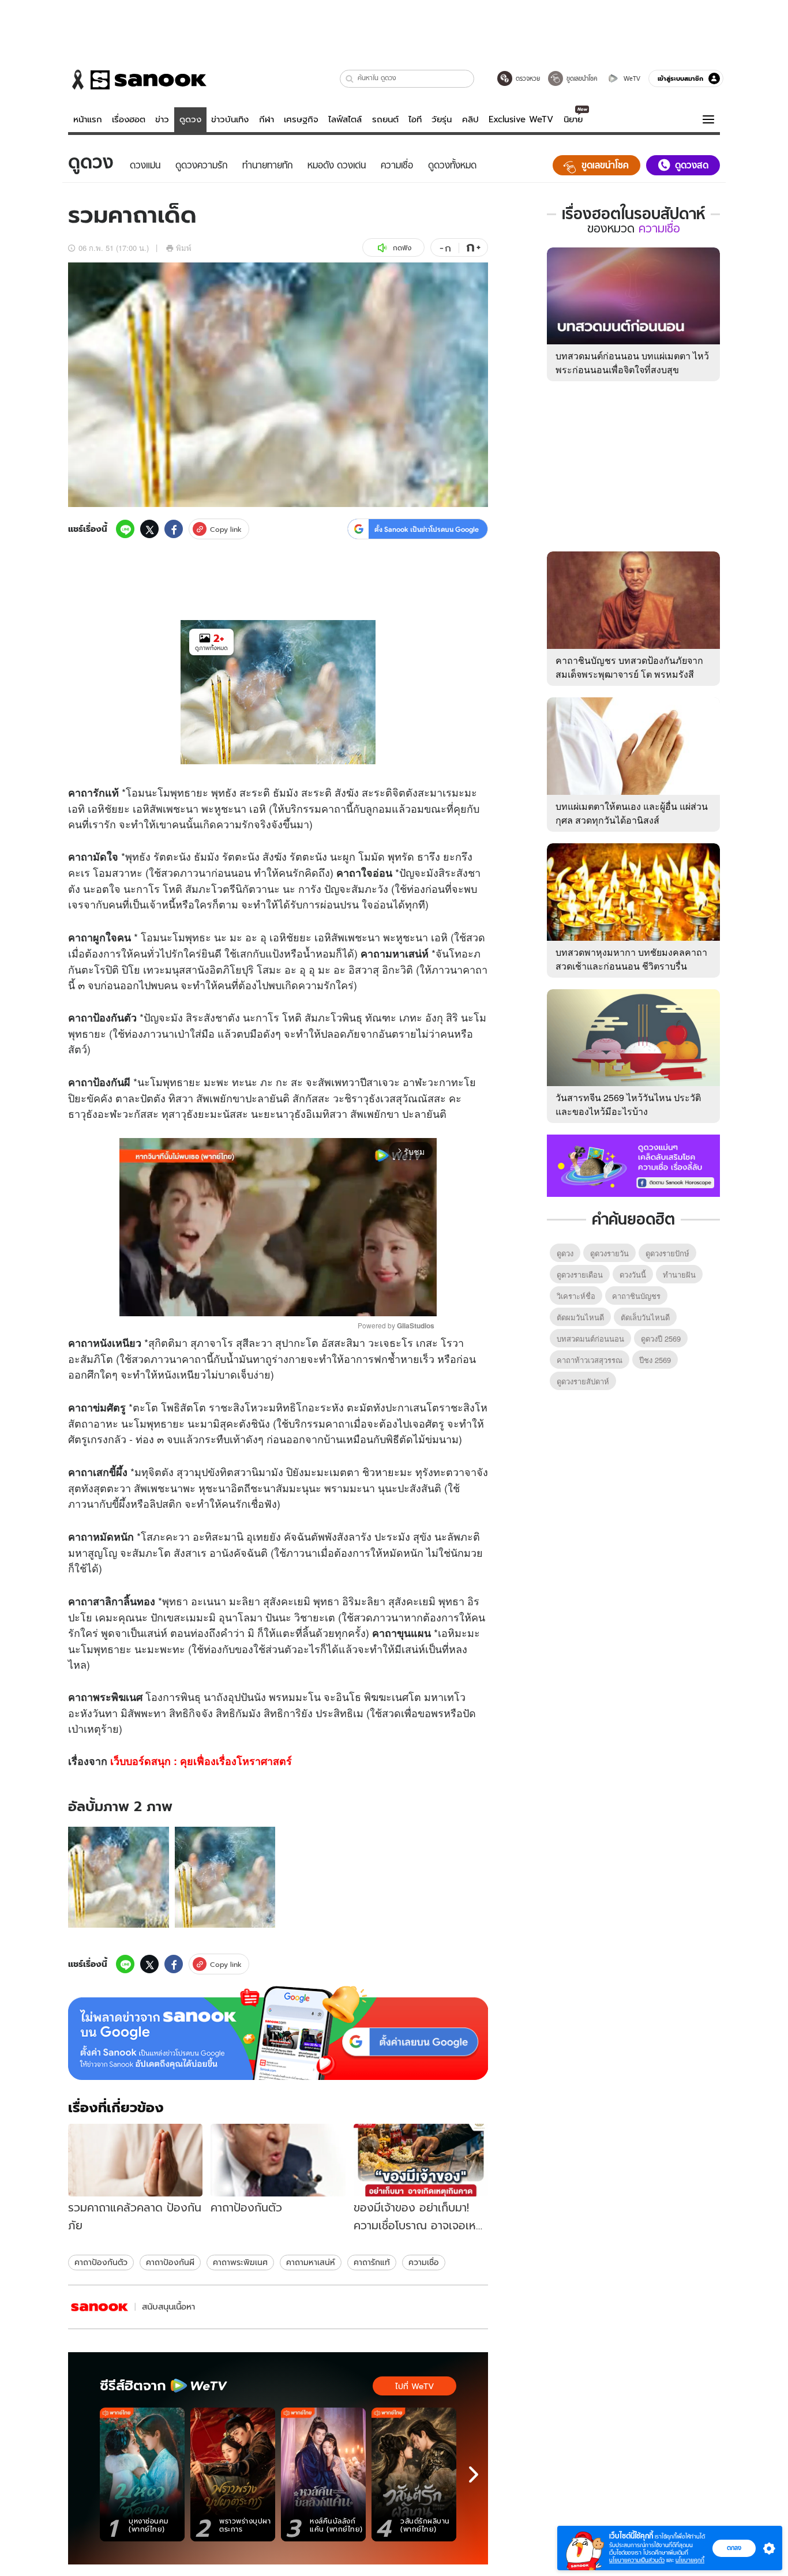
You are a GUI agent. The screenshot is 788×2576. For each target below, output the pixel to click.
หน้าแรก (88, 119)
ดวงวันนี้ (633, 1274)
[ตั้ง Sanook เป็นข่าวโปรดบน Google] (278, 2033)
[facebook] (174, 529)
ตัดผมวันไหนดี (580, 1317)
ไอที (415, 119)
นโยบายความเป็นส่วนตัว (637, 2560)
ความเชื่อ (424, 2262)
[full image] (119, 1877)
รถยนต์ (385, 119)
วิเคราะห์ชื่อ (576, 1296)
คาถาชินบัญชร (636, 1296)
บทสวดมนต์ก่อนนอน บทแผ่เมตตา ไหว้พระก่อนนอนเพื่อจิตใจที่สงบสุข (632, 363)
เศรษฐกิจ (301, 119)
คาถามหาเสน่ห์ (311, 2262)
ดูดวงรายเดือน (580, 1274)
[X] (149, 529)
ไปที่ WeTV (414, 2386)
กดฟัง (402, 248)
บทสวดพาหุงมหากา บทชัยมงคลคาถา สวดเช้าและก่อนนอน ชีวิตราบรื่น (631, 959)
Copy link (226, 529)
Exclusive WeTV (521, 119)
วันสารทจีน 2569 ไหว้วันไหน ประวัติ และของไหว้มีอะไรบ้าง (628, 1104)
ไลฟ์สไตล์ (345, 119)
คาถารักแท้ (372, 2262)
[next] (474, 2474)
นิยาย (573, 119)
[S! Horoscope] (100, 2307)
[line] (125, 529)
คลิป (470, 119)
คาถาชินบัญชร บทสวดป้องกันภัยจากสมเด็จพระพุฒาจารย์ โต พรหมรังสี (629, 667)
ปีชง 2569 (655, 1360)
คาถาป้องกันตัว (101, 2262)
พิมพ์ (184, 248)
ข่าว (162, 119)
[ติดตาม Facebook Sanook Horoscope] (633, 1165)
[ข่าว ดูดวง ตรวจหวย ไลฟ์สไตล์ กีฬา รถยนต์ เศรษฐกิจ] (137, 80)
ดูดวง (190, 119)
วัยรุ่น (442, 119)
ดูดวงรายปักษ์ (667, 1253)
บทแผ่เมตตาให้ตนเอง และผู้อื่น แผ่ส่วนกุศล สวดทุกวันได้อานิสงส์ (632, 813)
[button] (350, 79)
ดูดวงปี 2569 (661, 1338)
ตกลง (734, 2548)
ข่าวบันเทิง (230, 119)
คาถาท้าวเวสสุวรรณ (590, 1360)
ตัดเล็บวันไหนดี (645, 1317)
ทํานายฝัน (679, 1274)
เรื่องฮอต (129, 119)
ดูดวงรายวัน (609, 1253)
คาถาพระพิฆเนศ (240, 2262)
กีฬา (267, 119)
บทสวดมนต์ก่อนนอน (590, 1338)
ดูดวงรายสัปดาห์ (583, 1381)
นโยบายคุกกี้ (690, 2560)
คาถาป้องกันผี (170, 2262)
